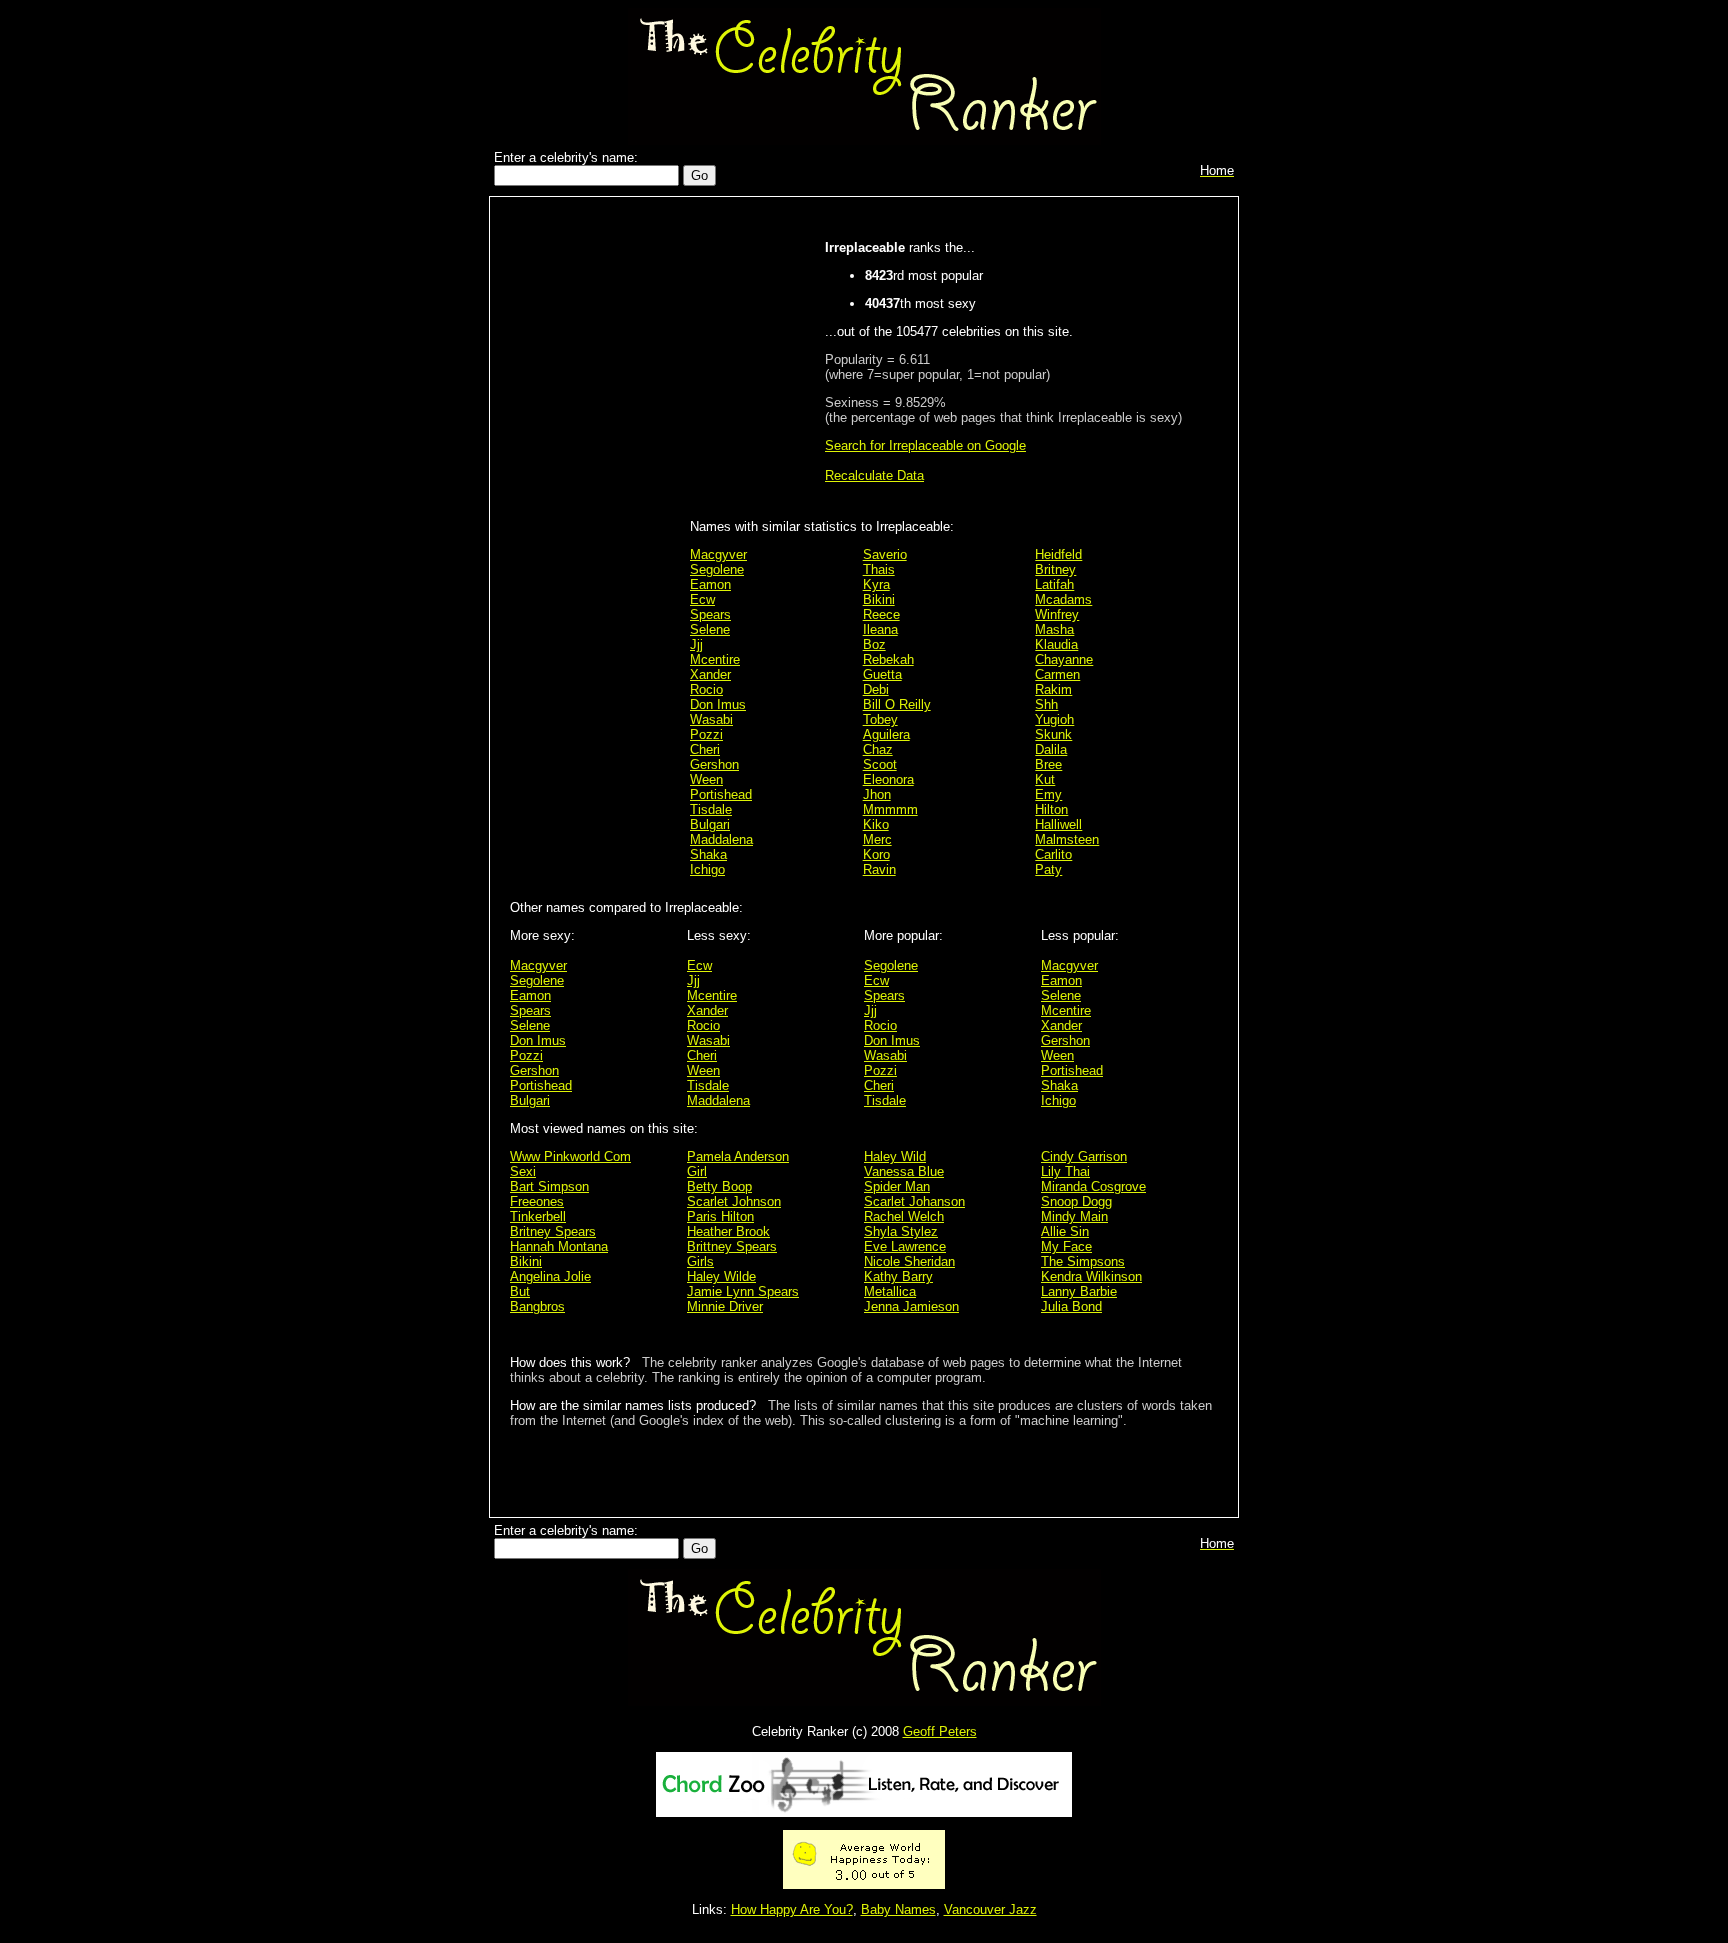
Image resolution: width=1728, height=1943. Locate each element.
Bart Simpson (549, 1186)
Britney (1055, 569)
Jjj (696, 644)
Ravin (879, 869)
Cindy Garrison (1084, 1156)
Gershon (714, 764)
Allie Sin (1065, 1231)
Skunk (1053, 734)
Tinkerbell (538, 1216)
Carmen (1057, 674)
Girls (700, 1261)
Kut (1045, 779)
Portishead (721, 794)
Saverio (885, 554)
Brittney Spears (732, 1246)
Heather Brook (728, 1231)
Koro (876, 854)
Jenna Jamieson (911, 1306)
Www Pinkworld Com (570, 1156)
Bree (1048, 764)
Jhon (877, 794)
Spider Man (897, 1186)
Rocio (706, 689)
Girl (697, 1171)
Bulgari (710, 824)
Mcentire (715, 659)
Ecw (702, 599)
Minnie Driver (725, 1306)
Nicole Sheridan (909, 1261)
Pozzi (706, 734)
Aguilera (886, 734)
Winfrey (1057, 614)
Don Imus (718, 704)
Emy (1048, 794)
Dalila (1051, 749)
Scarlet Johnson (734, 1201)
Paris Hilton (720, 1216)
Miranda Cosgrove (1093, 1186)
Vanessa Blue (904, 1171)
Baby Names (898, 1909)
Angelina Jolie (550, 1276)
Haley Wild (895, 1156)
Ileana (880, 629)
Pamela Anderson (738, 1156)
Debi (876, 689)
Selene (710, 629)
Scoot (880, 764)
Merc (877, 839)
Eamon (710, 584)
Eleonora (888, 779)
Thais (879, 569)
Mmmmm (890, 809)
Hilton (1051, 809)
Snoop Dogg (1076, 1201)
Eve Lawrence (905, 1246)
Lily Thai (1065, 1171)
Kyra (876, 584)
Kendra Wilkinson (1091, 1276)
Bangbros (537, 1306)
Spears (710, 614)
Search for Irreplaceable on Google (925, 445)
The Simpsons (1083, 1261)
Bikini (879, 599)
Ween (706, 779)
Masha (1054, 629)
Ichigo (707, 869)
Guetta (882, 674)
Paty (1048, 869)
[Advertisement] (595, 522)
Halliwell (1058, 824)
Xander (710, 674)
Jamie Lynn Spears (743, 1291)
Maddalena (721, 839)
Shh (1046, 704)
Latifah (1054, 584)
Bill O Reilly (897, 704)
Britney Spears (553, 1231)
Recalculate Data (874, 475)
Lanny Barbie (1079, 1291)
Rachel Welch (904, 1216)
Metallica (890, 1291)
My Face (1066, 1246)
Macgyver (718, 554)
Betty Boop (719, 1186)
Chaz (878, 749)
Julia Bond (1071, 1306)
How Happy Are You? (792, 1909)
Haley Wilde (721, 1276)
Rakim (1053, 689)
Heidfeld (1058, 554)
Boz (874, 644)
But (520, 1291)
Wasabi (711, 719)
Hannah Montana (559, 1246)
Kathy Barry (898, 1276)
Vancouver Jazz (990, 1909)
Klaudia (1056, 644)
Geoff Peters (940, 1731)
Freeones (537, 1201)
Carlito (1053, 854)
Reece (881, 614)
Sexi (523, 1171)
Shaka (708, 854)
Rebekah (888, 659)
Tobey (880, 719)
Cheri (705, 749)
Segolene (717, 569)
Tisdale (711, 809)
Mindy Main (1074, 1216)
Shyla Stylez (901, 1231)
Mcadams (1063, 599)
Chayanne (1064, 659)
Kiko (876, 824)
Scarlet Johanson (914, 1201)
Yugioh (1054, 719)
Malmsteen (1067, 839)
